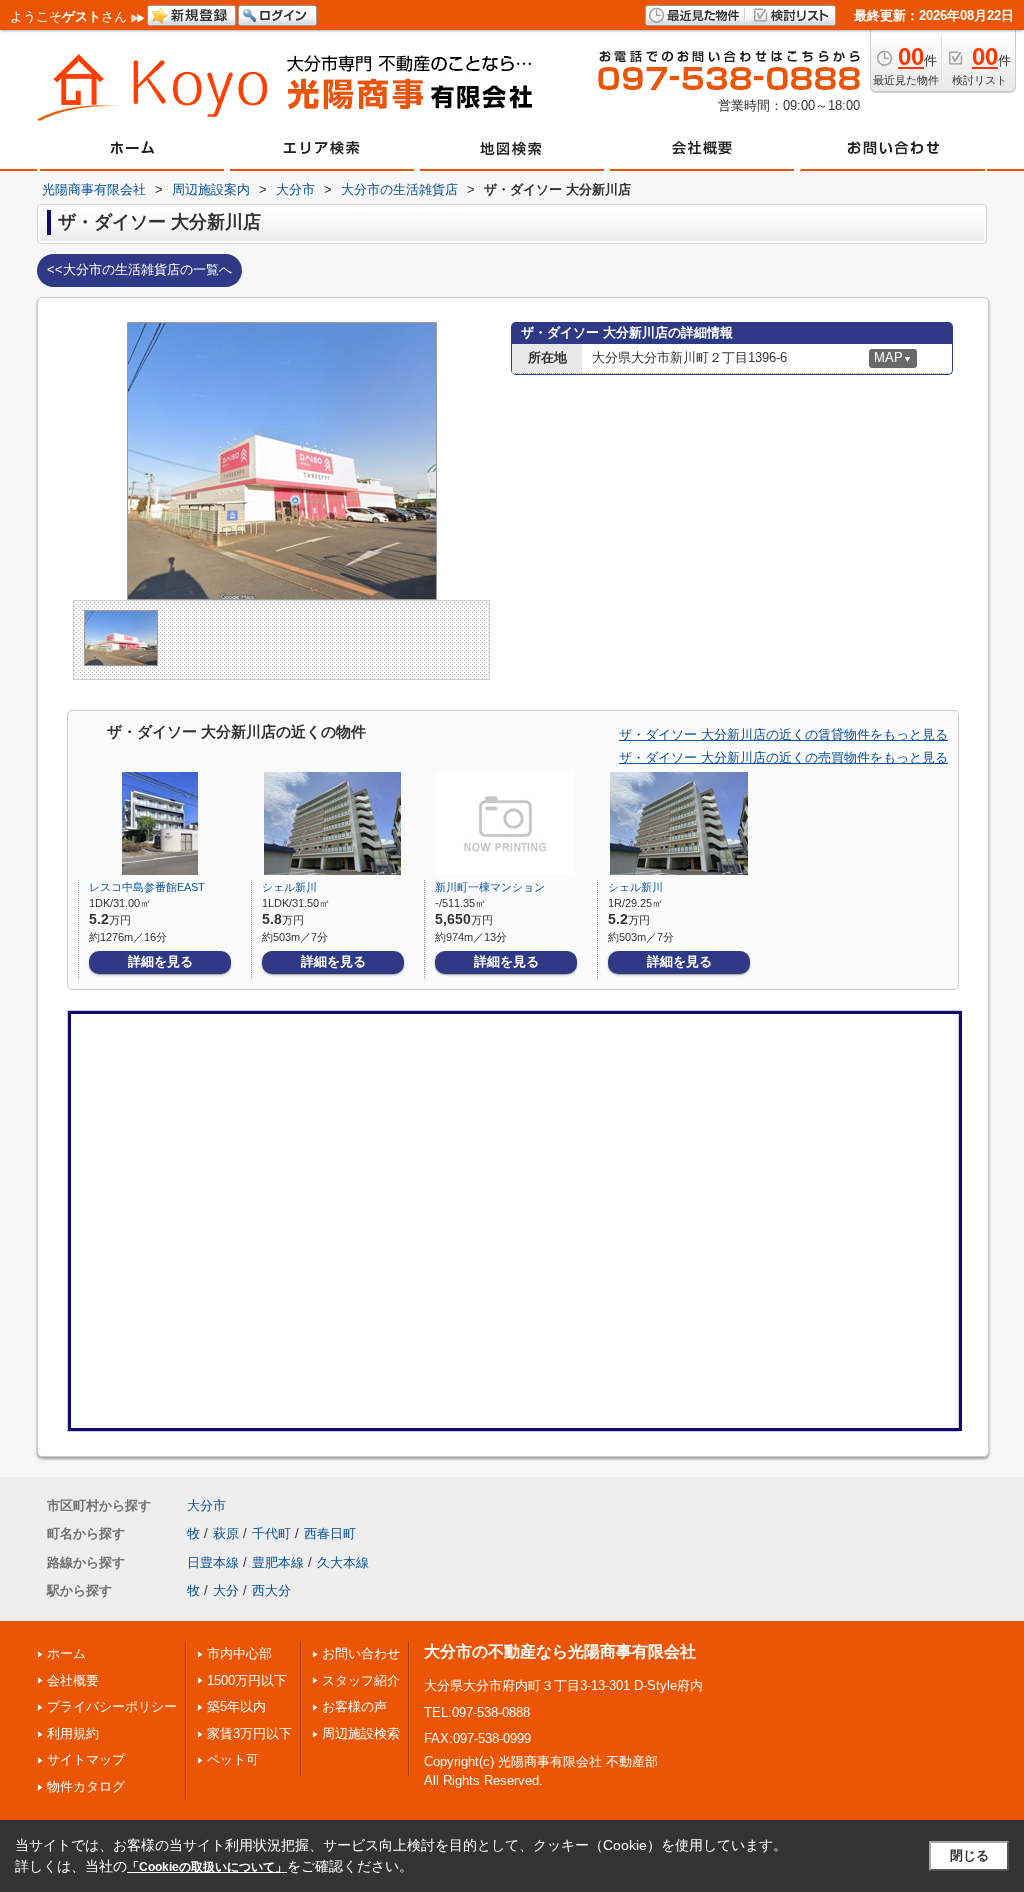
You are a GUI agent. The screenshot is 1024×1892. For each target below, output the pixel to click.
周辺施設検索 (361, 1733)
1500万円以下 (247, 1680)
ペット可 (233, 1759)
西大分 (271, 1590)
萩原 (226, 1533)
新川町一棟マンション (490, 887)
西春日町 (330, 1533)
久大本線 (343, 1562)
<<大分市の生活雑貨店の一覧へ (139, 269)
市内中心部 (239, 1653)
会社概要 (73, 1680)
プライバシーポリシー (112, 1706)
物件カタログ (86, 1786)
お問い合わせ (361, 1653)
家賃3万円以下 (249, 1733)
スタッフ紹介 (361, 1680)
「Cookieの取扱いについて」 (207, 1867)
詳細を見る (160, 961)
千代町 (271, 1533)
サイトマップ (86, 1759)
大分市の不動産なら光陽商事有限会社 (560, 1651)
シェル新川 (289, 887)
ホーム (66, 1653)
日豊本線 (213, 1562)
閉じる (969, 1855)
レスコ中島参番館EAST (147, 887)
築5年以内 (236, 1706)
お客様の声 (354, 1706)
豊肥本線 (278, 1562)
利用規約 (73, 1733)
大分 (226, 1590)
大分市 (206, 1505)
